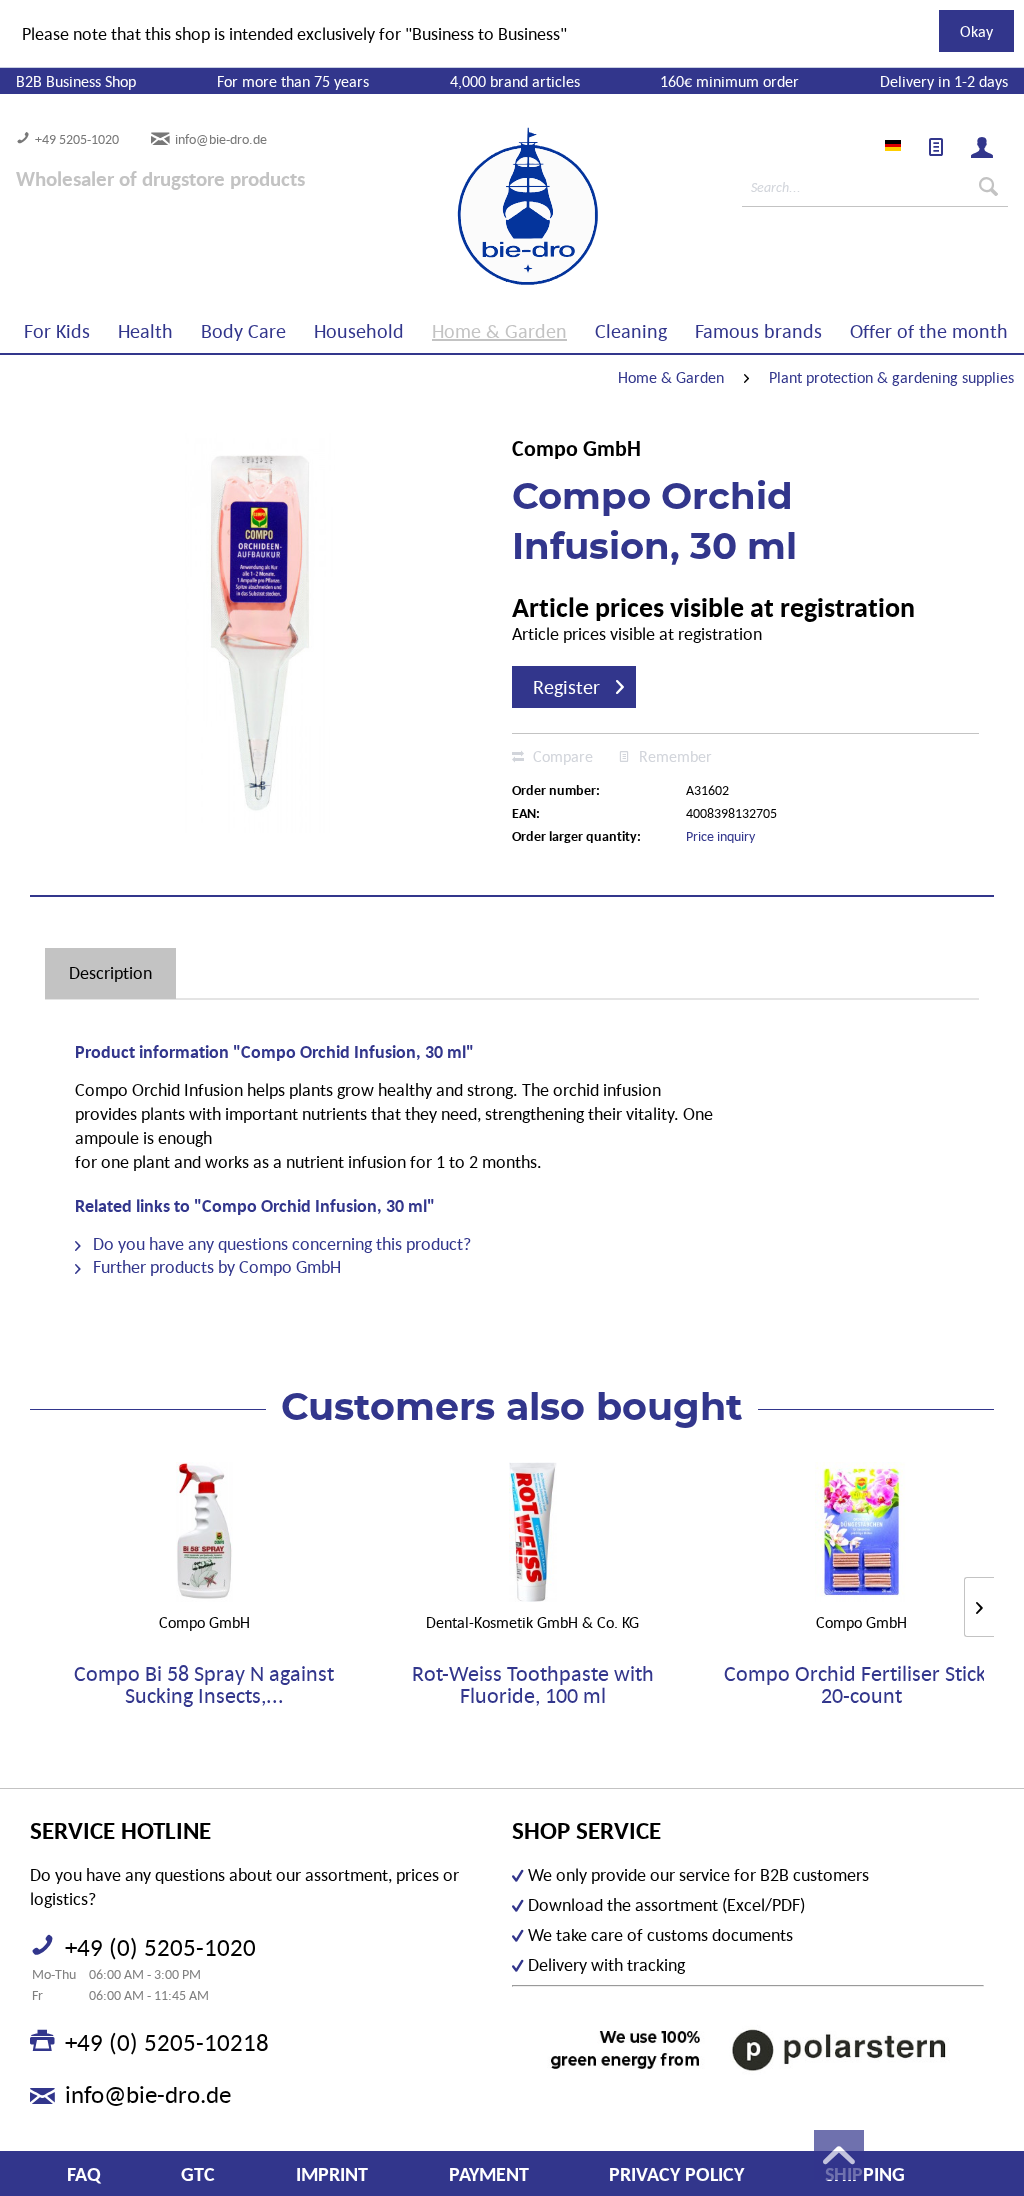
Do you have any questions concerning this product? (280, 1243)
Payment (489, 2174)
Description (110, 972)
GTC (198, 2174)
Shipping (865, 2174)
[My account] (982, 147)
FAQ (84, 2174)
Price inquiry (720, 836)
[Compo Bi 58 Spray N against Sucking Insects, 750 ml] (204, 1532)
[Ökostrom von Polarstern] (748, 2049)
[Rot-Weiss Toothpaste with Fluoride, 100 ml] (533, 1532)
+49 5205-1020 (77, 139)
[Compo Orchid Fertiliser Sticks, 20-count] (861, 1532)
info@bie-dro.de (221, 139)
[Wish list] (936, 147)
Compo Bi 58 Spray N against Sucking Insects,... (204, 1685)
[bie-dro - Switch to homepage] (467, 207)
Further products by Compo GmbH (215, 1266)
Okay (976, 31)
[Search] (988, 187)
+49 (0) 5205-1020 (160, 1947)
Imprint (332, 2174)
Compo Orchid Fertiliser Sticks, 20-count (862, 1685)
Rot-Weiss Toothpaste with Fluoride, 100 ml (533, 1685)
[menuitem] (936, 147)
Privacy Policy (676, 2174)
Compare (561, 756)
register (566, 687)
